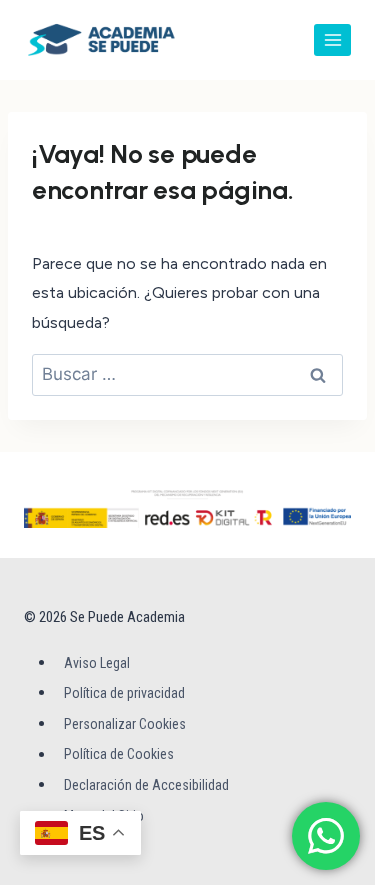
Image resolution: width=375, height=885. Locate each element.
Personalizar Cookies (125, 724)
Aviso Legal (97, 663)
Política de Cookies (119, 755)
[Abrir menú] (332, 39)
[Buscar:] (187, 374)
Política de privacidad (124, 693)
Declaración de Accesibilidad (146, 785)
